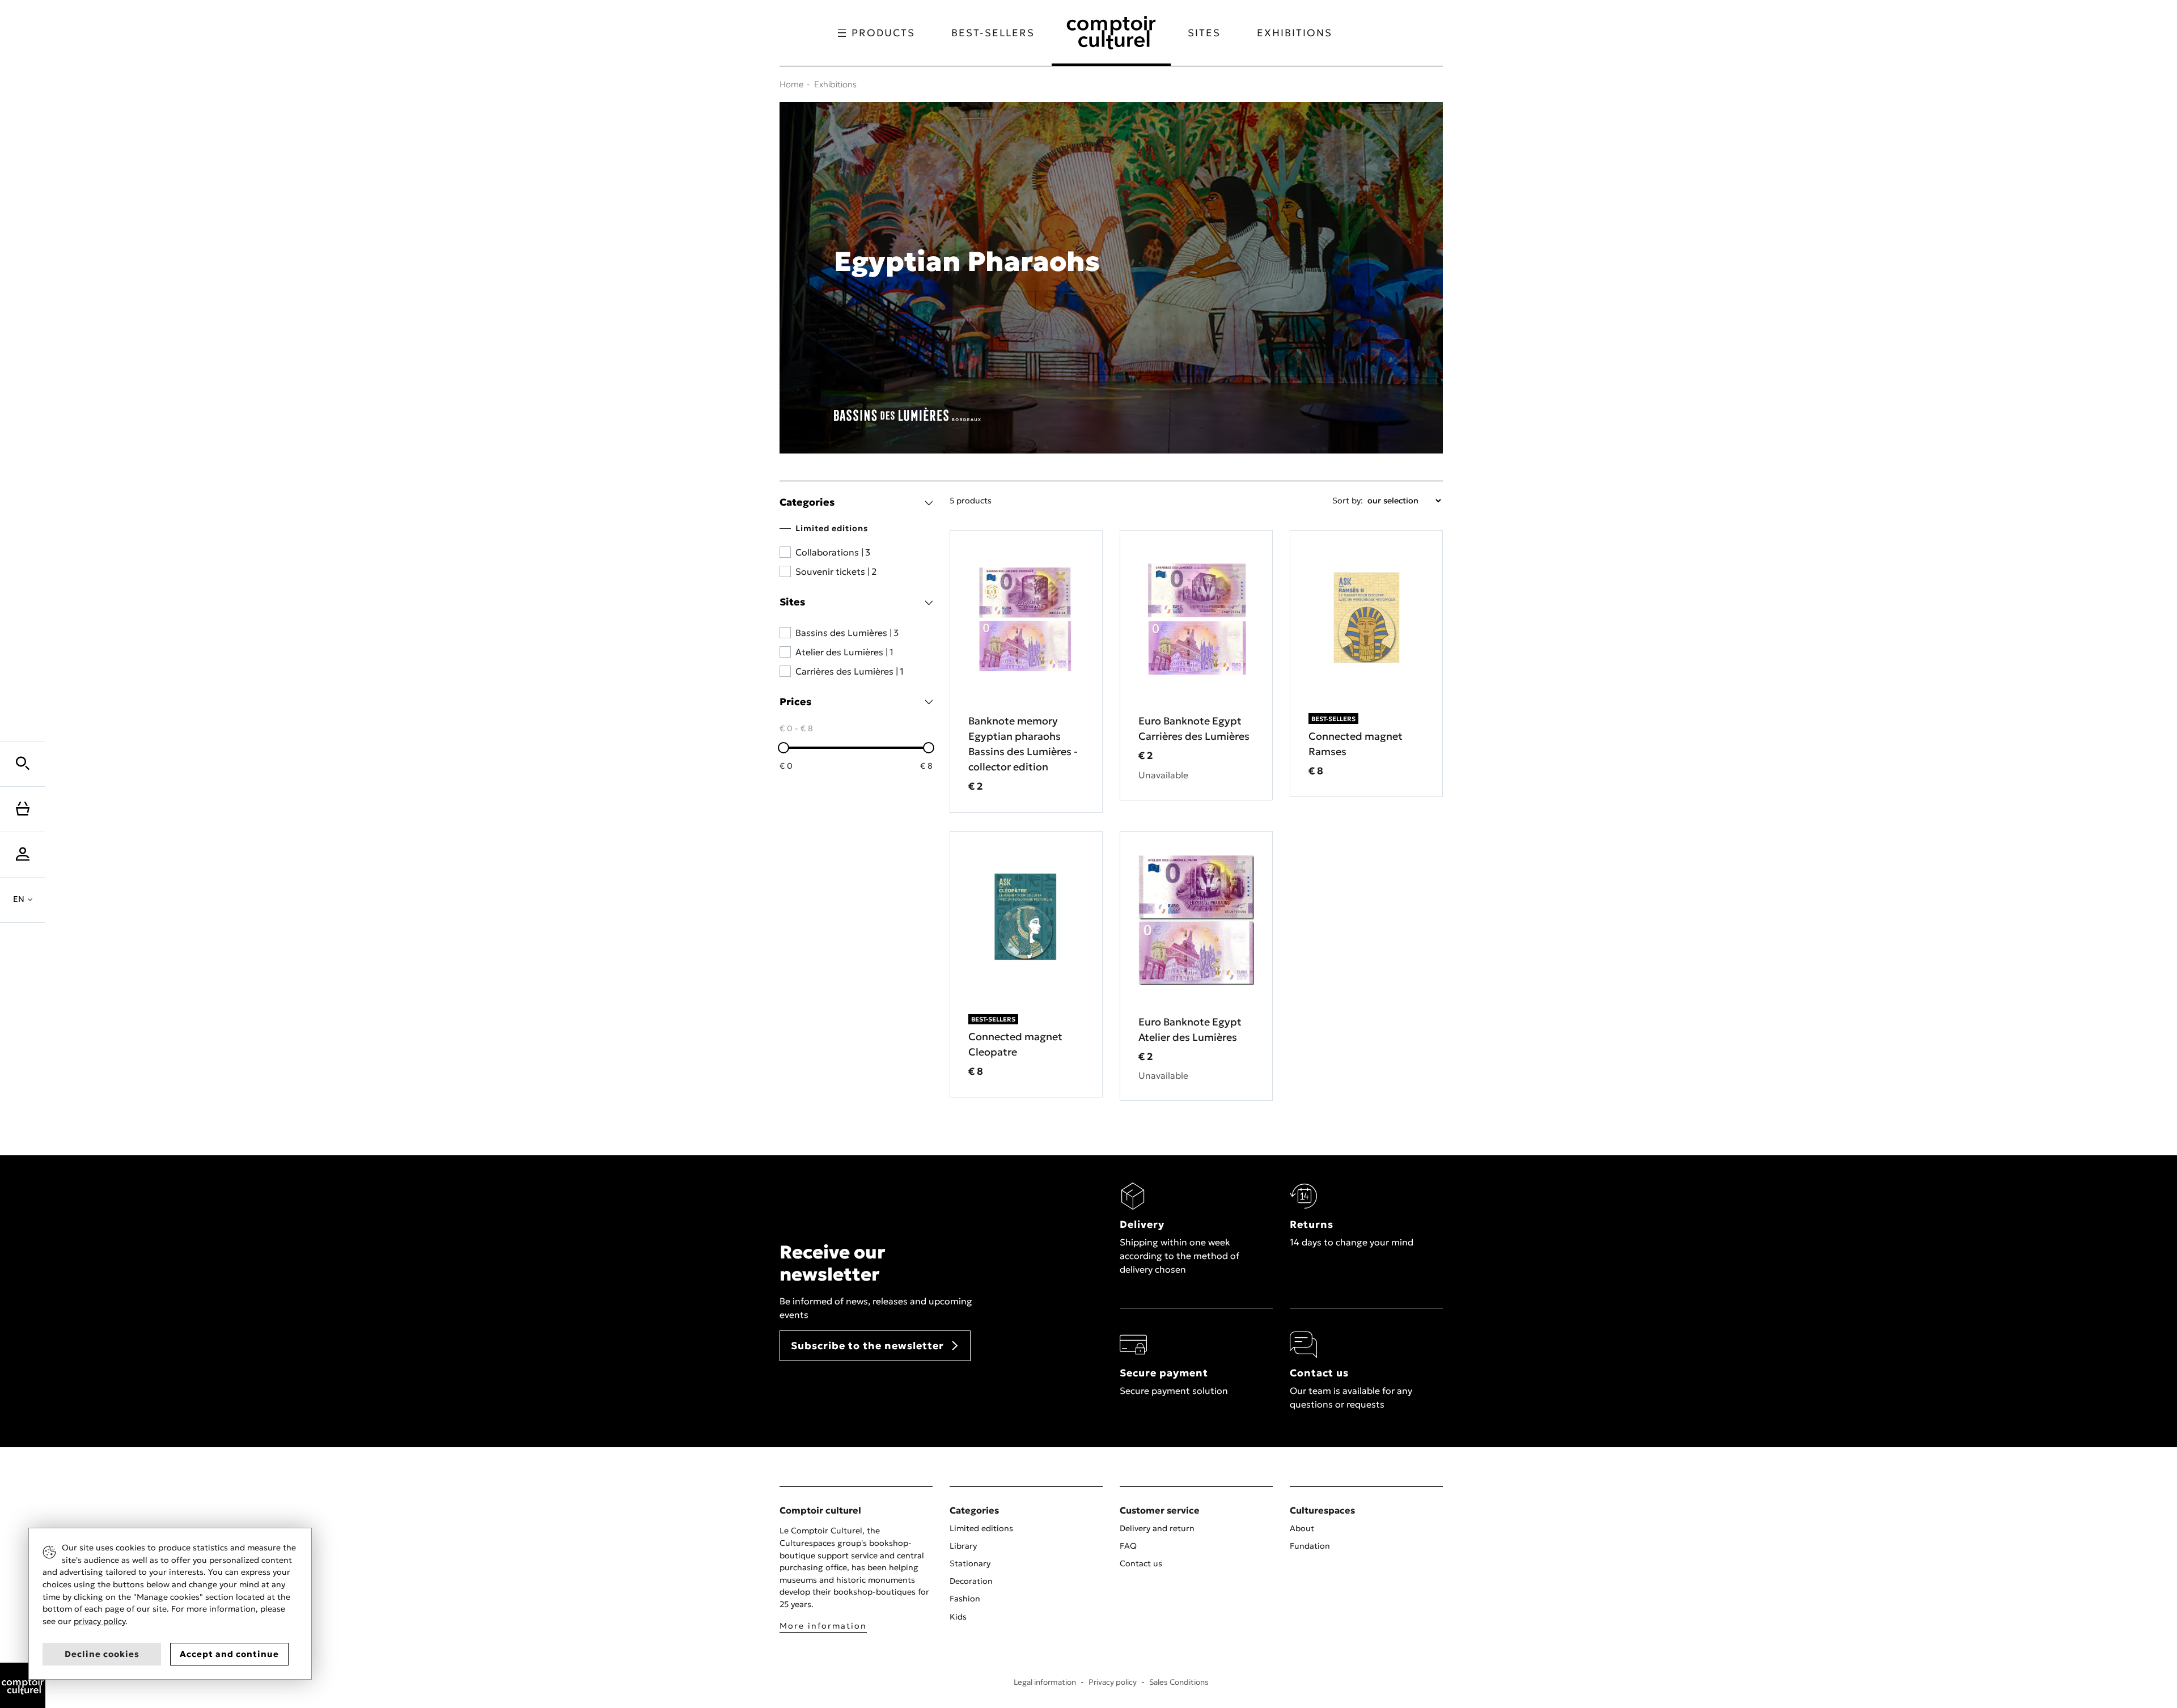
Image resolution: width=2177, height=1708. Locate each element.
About (1302, 1528)
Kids (958, 1617)
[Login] (23, 854)
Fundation (1310, 1546)
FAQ (1128, 1546)
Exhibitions (1295, 33)
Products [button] (883, 33)
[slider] (783, 748)
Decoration (971, 1581)
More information (823, 1626)
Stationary (970, 1563)
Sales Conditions (1179, 1682)
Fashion (965, 1599)
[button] (23, 764)
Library (963, 1546)
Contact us (1141, 1563)
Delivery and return (1157, 1528)
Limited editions (981, 1528)
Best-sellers (993, 33)
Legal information (1045, 1682)
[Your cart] (23, 809)
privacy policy (99, 1621)
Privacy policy (1113, 1682)
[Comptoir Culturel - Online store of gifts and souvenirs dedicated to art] (23, 1684)
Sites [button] (1204, 33)
